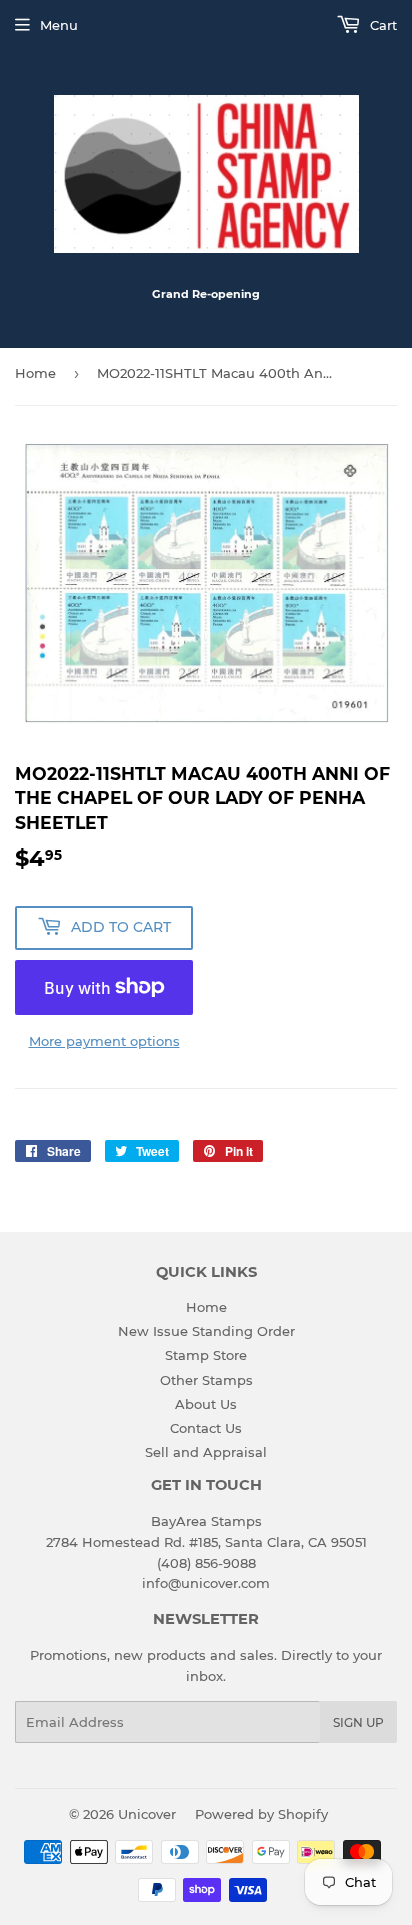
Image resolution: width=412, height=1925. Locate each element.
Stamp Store (206, 1355)
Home (35, 373)
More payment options (104, 1041)
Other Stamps (206, 1380)
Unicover (147, 1814)
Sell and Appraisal (206, 1452)
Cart (381, 25)
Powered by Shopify (261, 1814)
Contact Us (206, 1428)
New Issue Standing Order (206, 1331)
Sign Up (358, 1722)
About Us (206, 1404)
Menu (59, 25)
